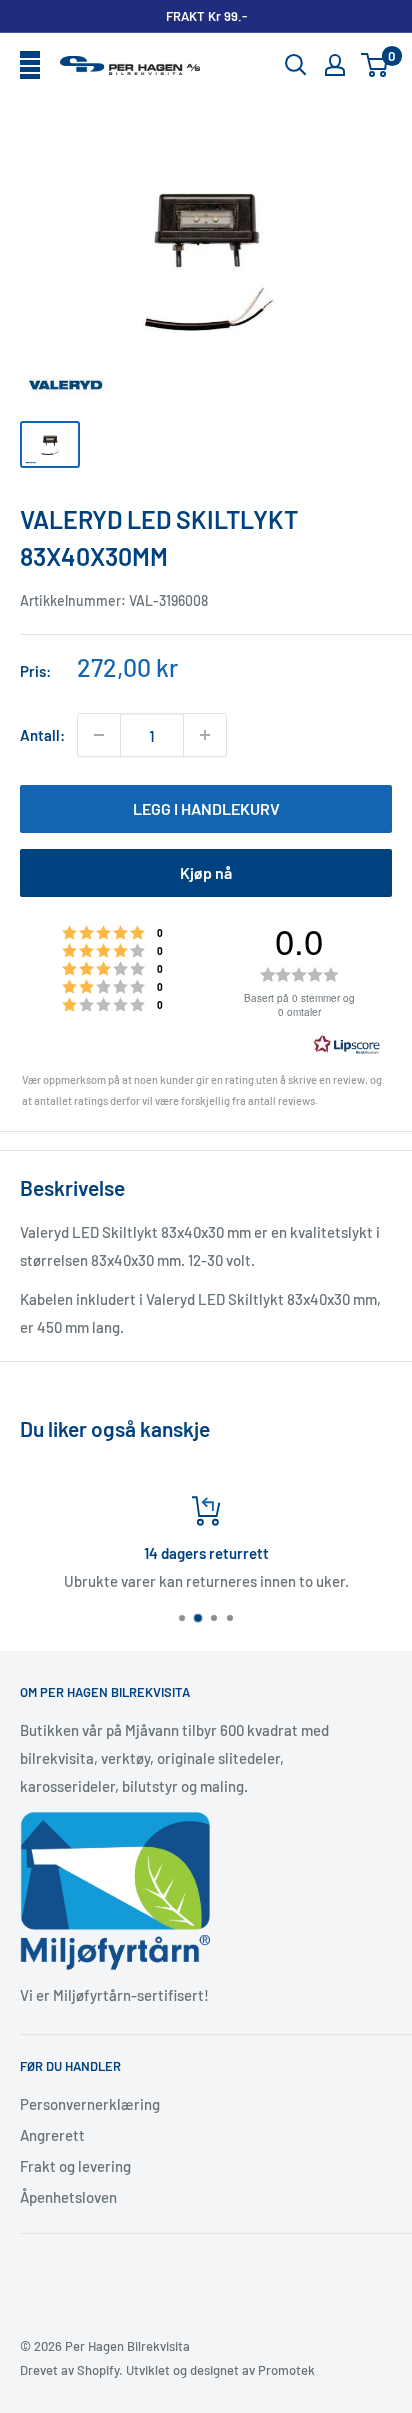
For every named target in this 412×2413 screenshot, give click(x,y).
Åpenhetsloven (68, 2197)
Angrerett (52, 2135)
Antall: (42, 735)
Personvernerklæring (90, 2104)
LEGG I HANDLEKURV (206, 808)
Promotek (286, 2370)
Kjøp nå (206, 872)
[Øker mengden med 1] (205, 735)
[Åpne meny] (30, 66)
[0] (375, 65)
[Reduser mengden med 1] (99, 735)
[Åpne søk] (296, 65)
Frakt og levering (75, 2166)
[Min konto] (335, 65)
